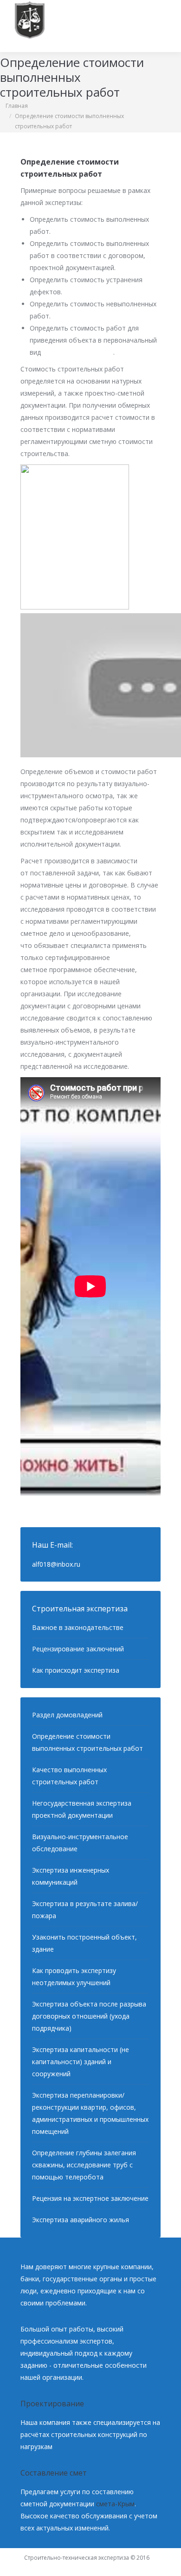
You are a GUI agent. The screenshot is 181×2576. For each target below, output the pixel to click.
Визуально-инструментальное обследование (80, 1843)
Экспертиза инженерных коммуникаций (71, 1876)
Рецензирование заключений (78, 1649)
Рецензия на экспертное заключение (90, 2198)
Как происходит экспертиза (76, 1670)
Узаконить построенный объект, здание (84, 1943)
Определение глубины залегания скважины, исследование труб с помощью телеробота (84, 2165)
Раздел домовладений (67, 1715)
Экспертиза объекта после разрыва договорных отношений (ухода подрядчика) (89, 2016)
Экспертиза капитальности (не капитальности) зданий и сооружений (81, 2062)
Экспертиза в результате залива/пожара (85, 1910)
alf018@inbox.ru (56, 1564)
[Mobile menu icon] (162, 26)
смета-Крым (115, 2504)
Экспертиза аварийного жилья (81, 2220)
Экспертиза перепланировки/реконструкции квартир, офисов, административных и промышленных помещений (90, 2113)
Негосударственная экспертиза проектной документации (82, 1809)
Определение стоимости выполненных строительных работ (87, 1742)
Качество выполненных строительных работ (69, 1776)
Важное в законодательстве (78, 1627)
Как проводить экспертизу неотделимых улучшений (74, 1977)
